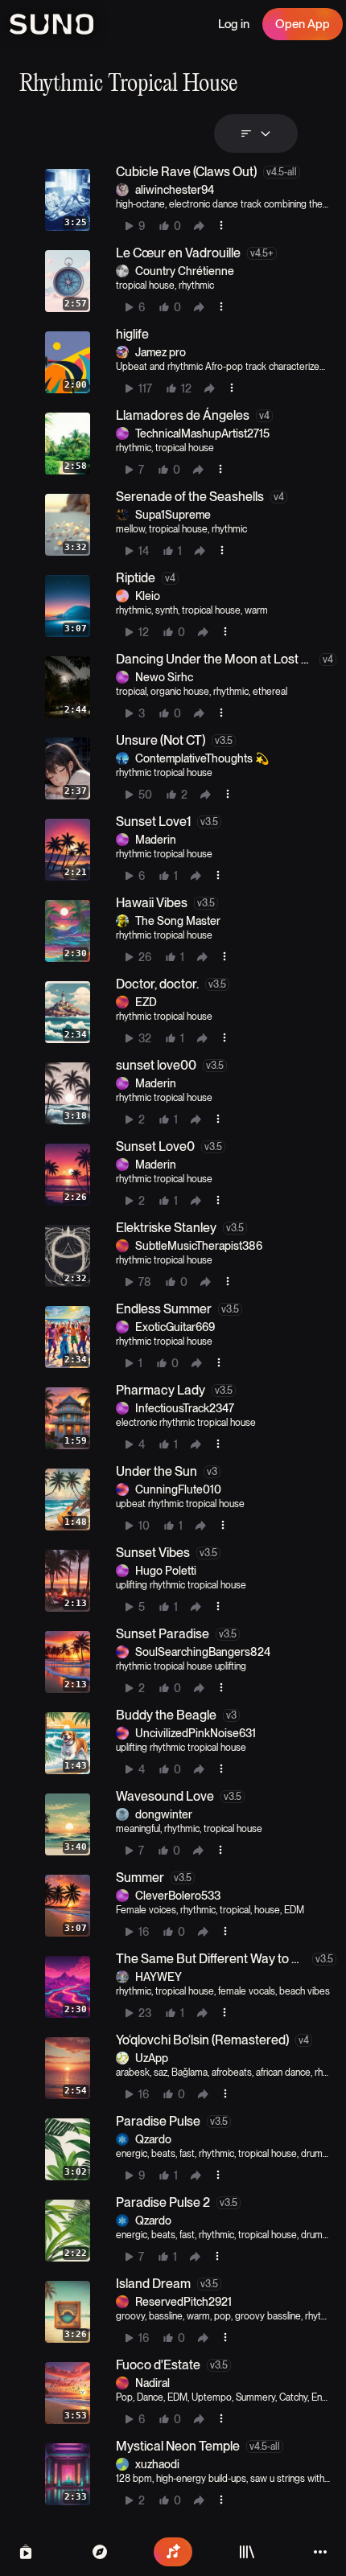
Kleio (148, 596)
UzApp (152, 2058)
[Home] (100, 2552)
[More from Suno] (320, 2552)
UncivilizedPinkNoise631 (196, 1733)
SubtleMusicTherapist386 (199, 1246)
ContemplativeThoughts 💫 (202, 758)
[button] (187, 200)
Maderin (156, 840)
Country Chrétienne (185, 271)
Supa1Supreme (173, 515)
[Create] (173, 2552)
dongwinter (164, 1814)
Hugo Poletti (166, 1571)
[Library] (247, 2552)
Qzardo (153, 2139)
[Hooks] (26, 2552)
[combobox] (256, 134)
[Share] (199, 226)
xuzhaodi (157, 2464)
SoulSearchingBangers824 (203, 1652)
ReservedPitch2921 (183, 2302)
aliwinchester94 (175, 190)
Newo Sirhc (164, 677)
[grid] (183, 1337)
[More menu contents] (221, 225)
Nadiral (152, 2383)
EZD (146, 1002)
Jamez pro (161, 352)
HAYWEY (159, 1977)
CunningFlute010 (178, 1489)
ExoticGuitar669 (175, 1327)
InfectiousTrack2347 (185, 1408)
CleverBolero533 (178, 1896)
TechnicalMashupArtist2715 (202, 433)
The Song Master (178, 921)
